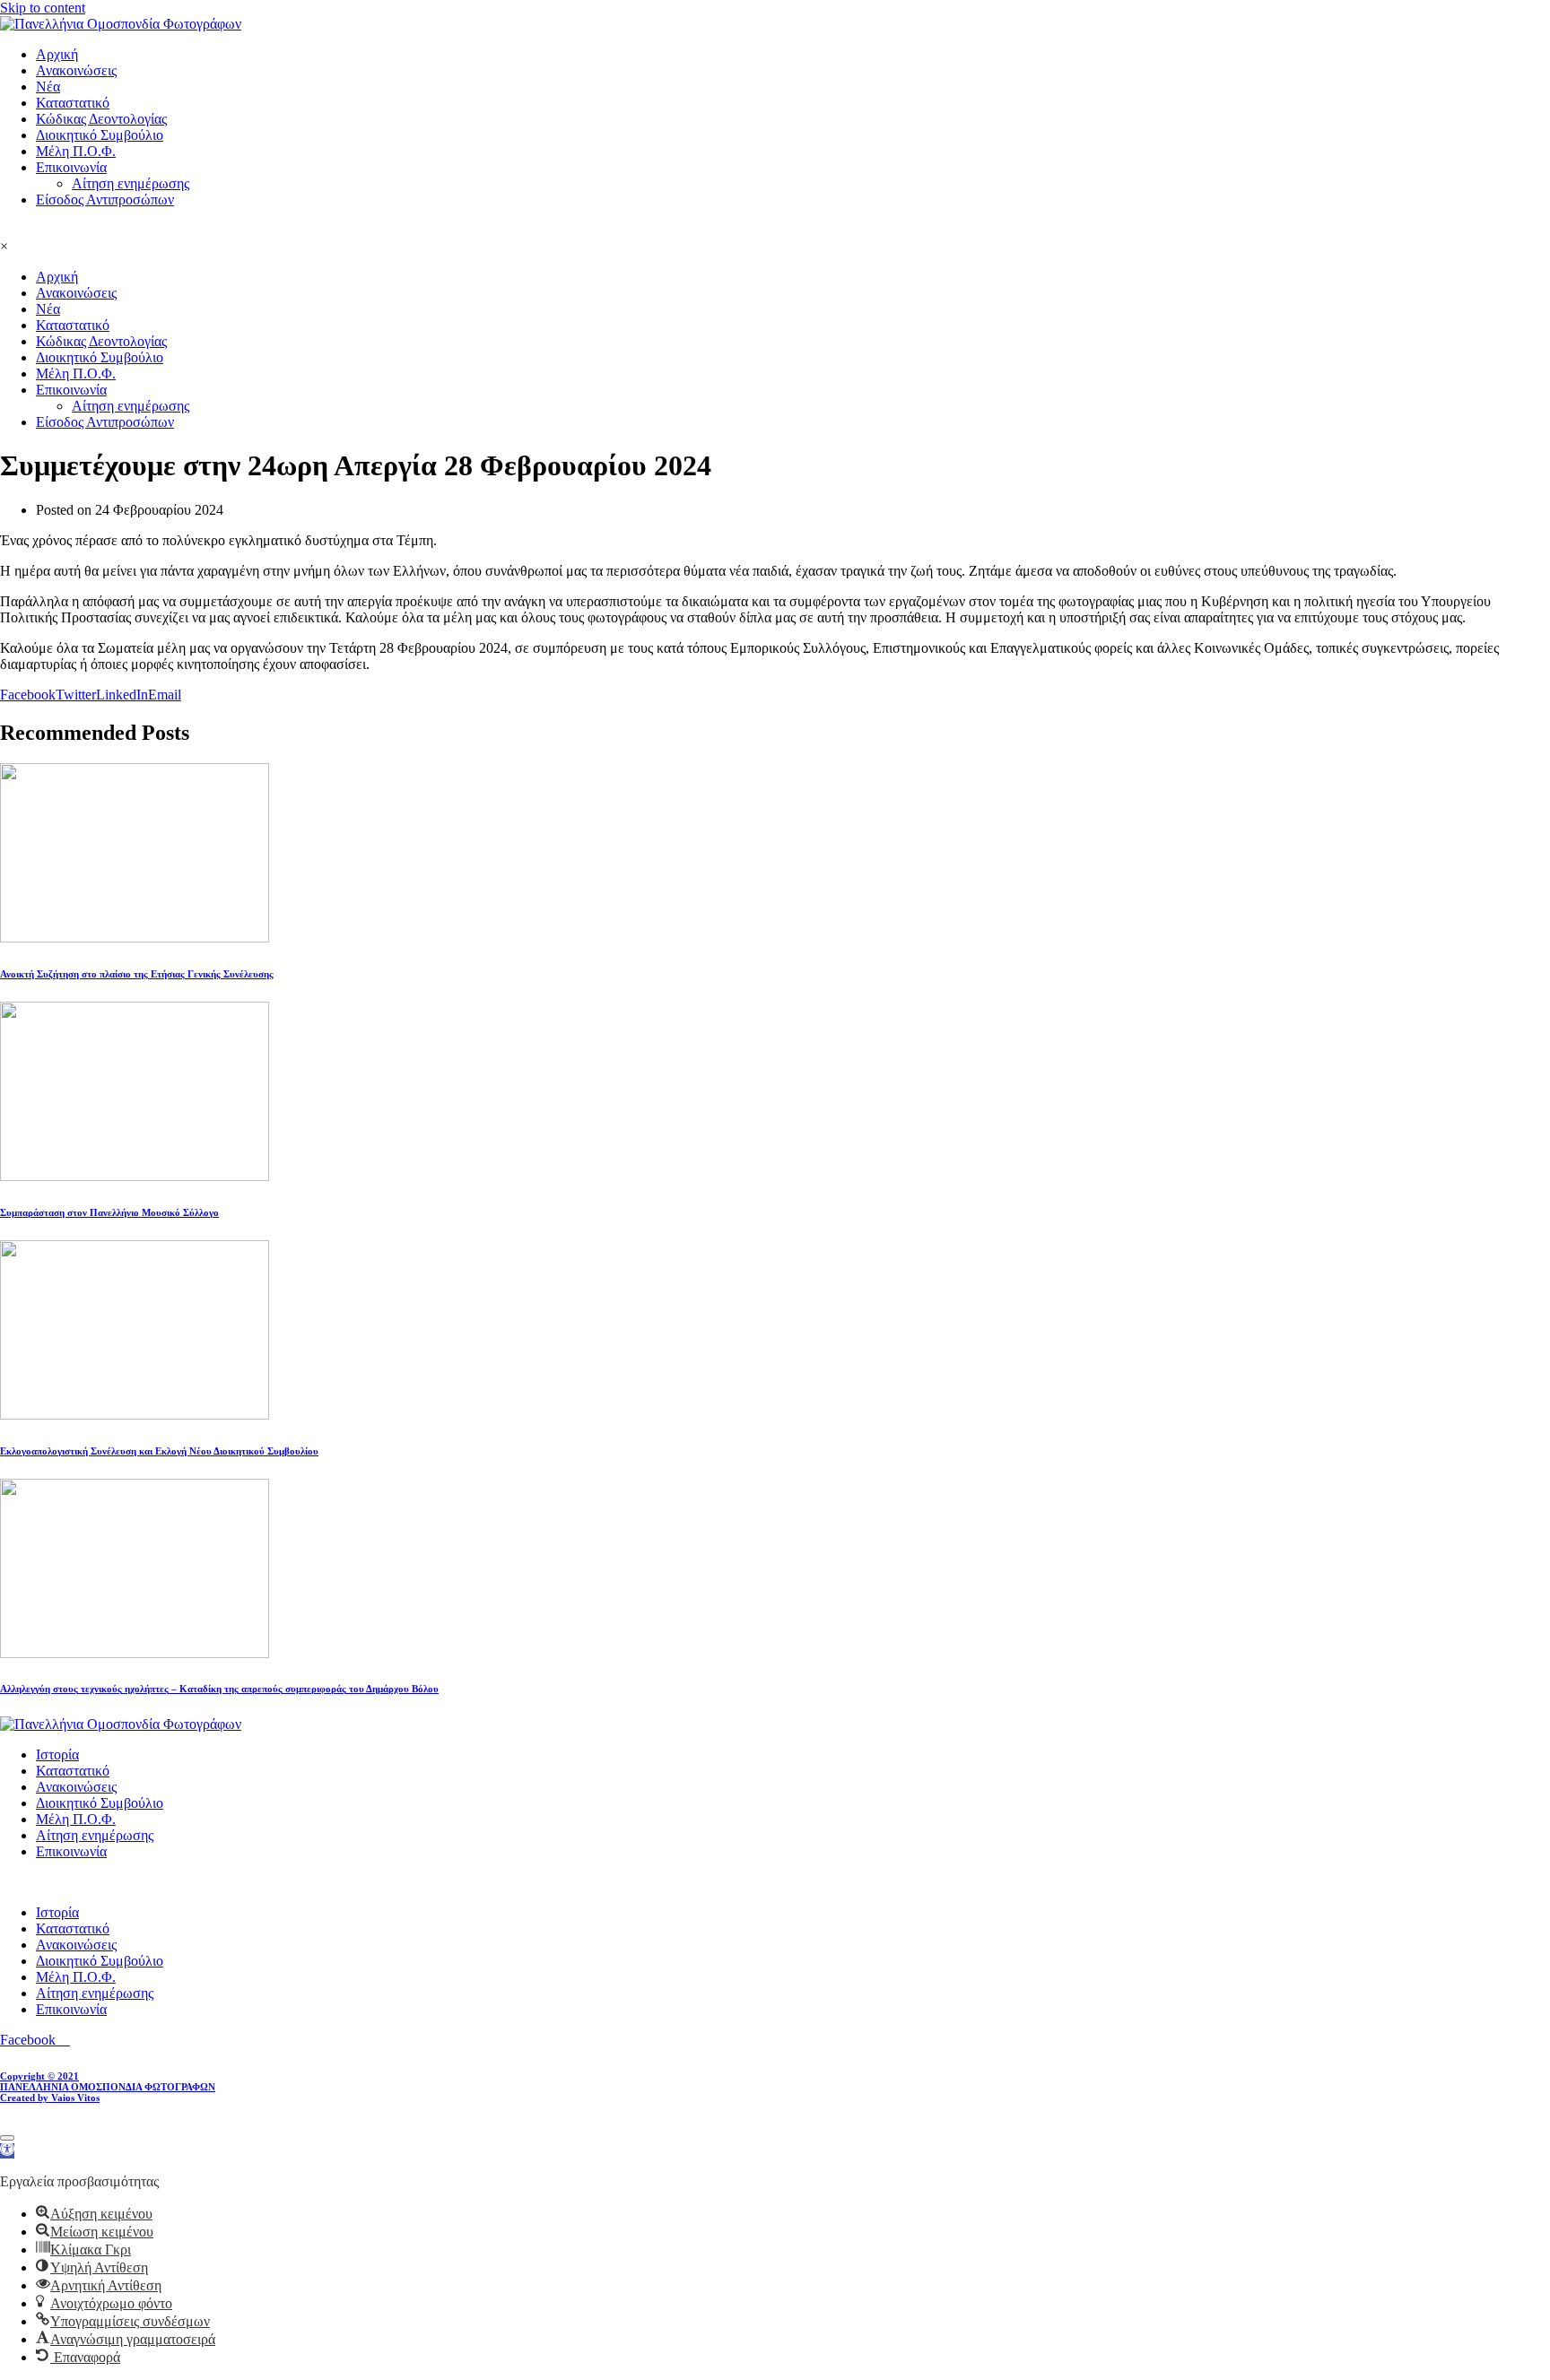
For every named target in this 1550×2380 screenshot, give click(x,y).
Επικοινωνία (71, 167)
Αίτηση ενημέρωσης (131, 183)
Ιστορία (57, 1755)
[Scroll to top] (7, 2138)
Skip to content (43, 8)
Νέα (48, 87)
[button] (7, 2151)
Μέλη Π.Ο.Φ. (76, 151)
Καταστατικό (73, 103)
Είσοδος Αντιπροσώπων (105, 200)
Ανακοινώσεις (76, 70)
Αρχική (57, 54)
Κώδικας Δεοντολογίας (101, 119)
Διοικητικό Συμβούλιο (100, 135)
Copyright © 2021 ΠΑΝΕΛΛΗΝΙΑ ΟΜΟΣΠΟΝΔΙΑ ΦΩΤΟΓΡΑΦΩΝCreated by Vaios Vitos (108, 2087)
